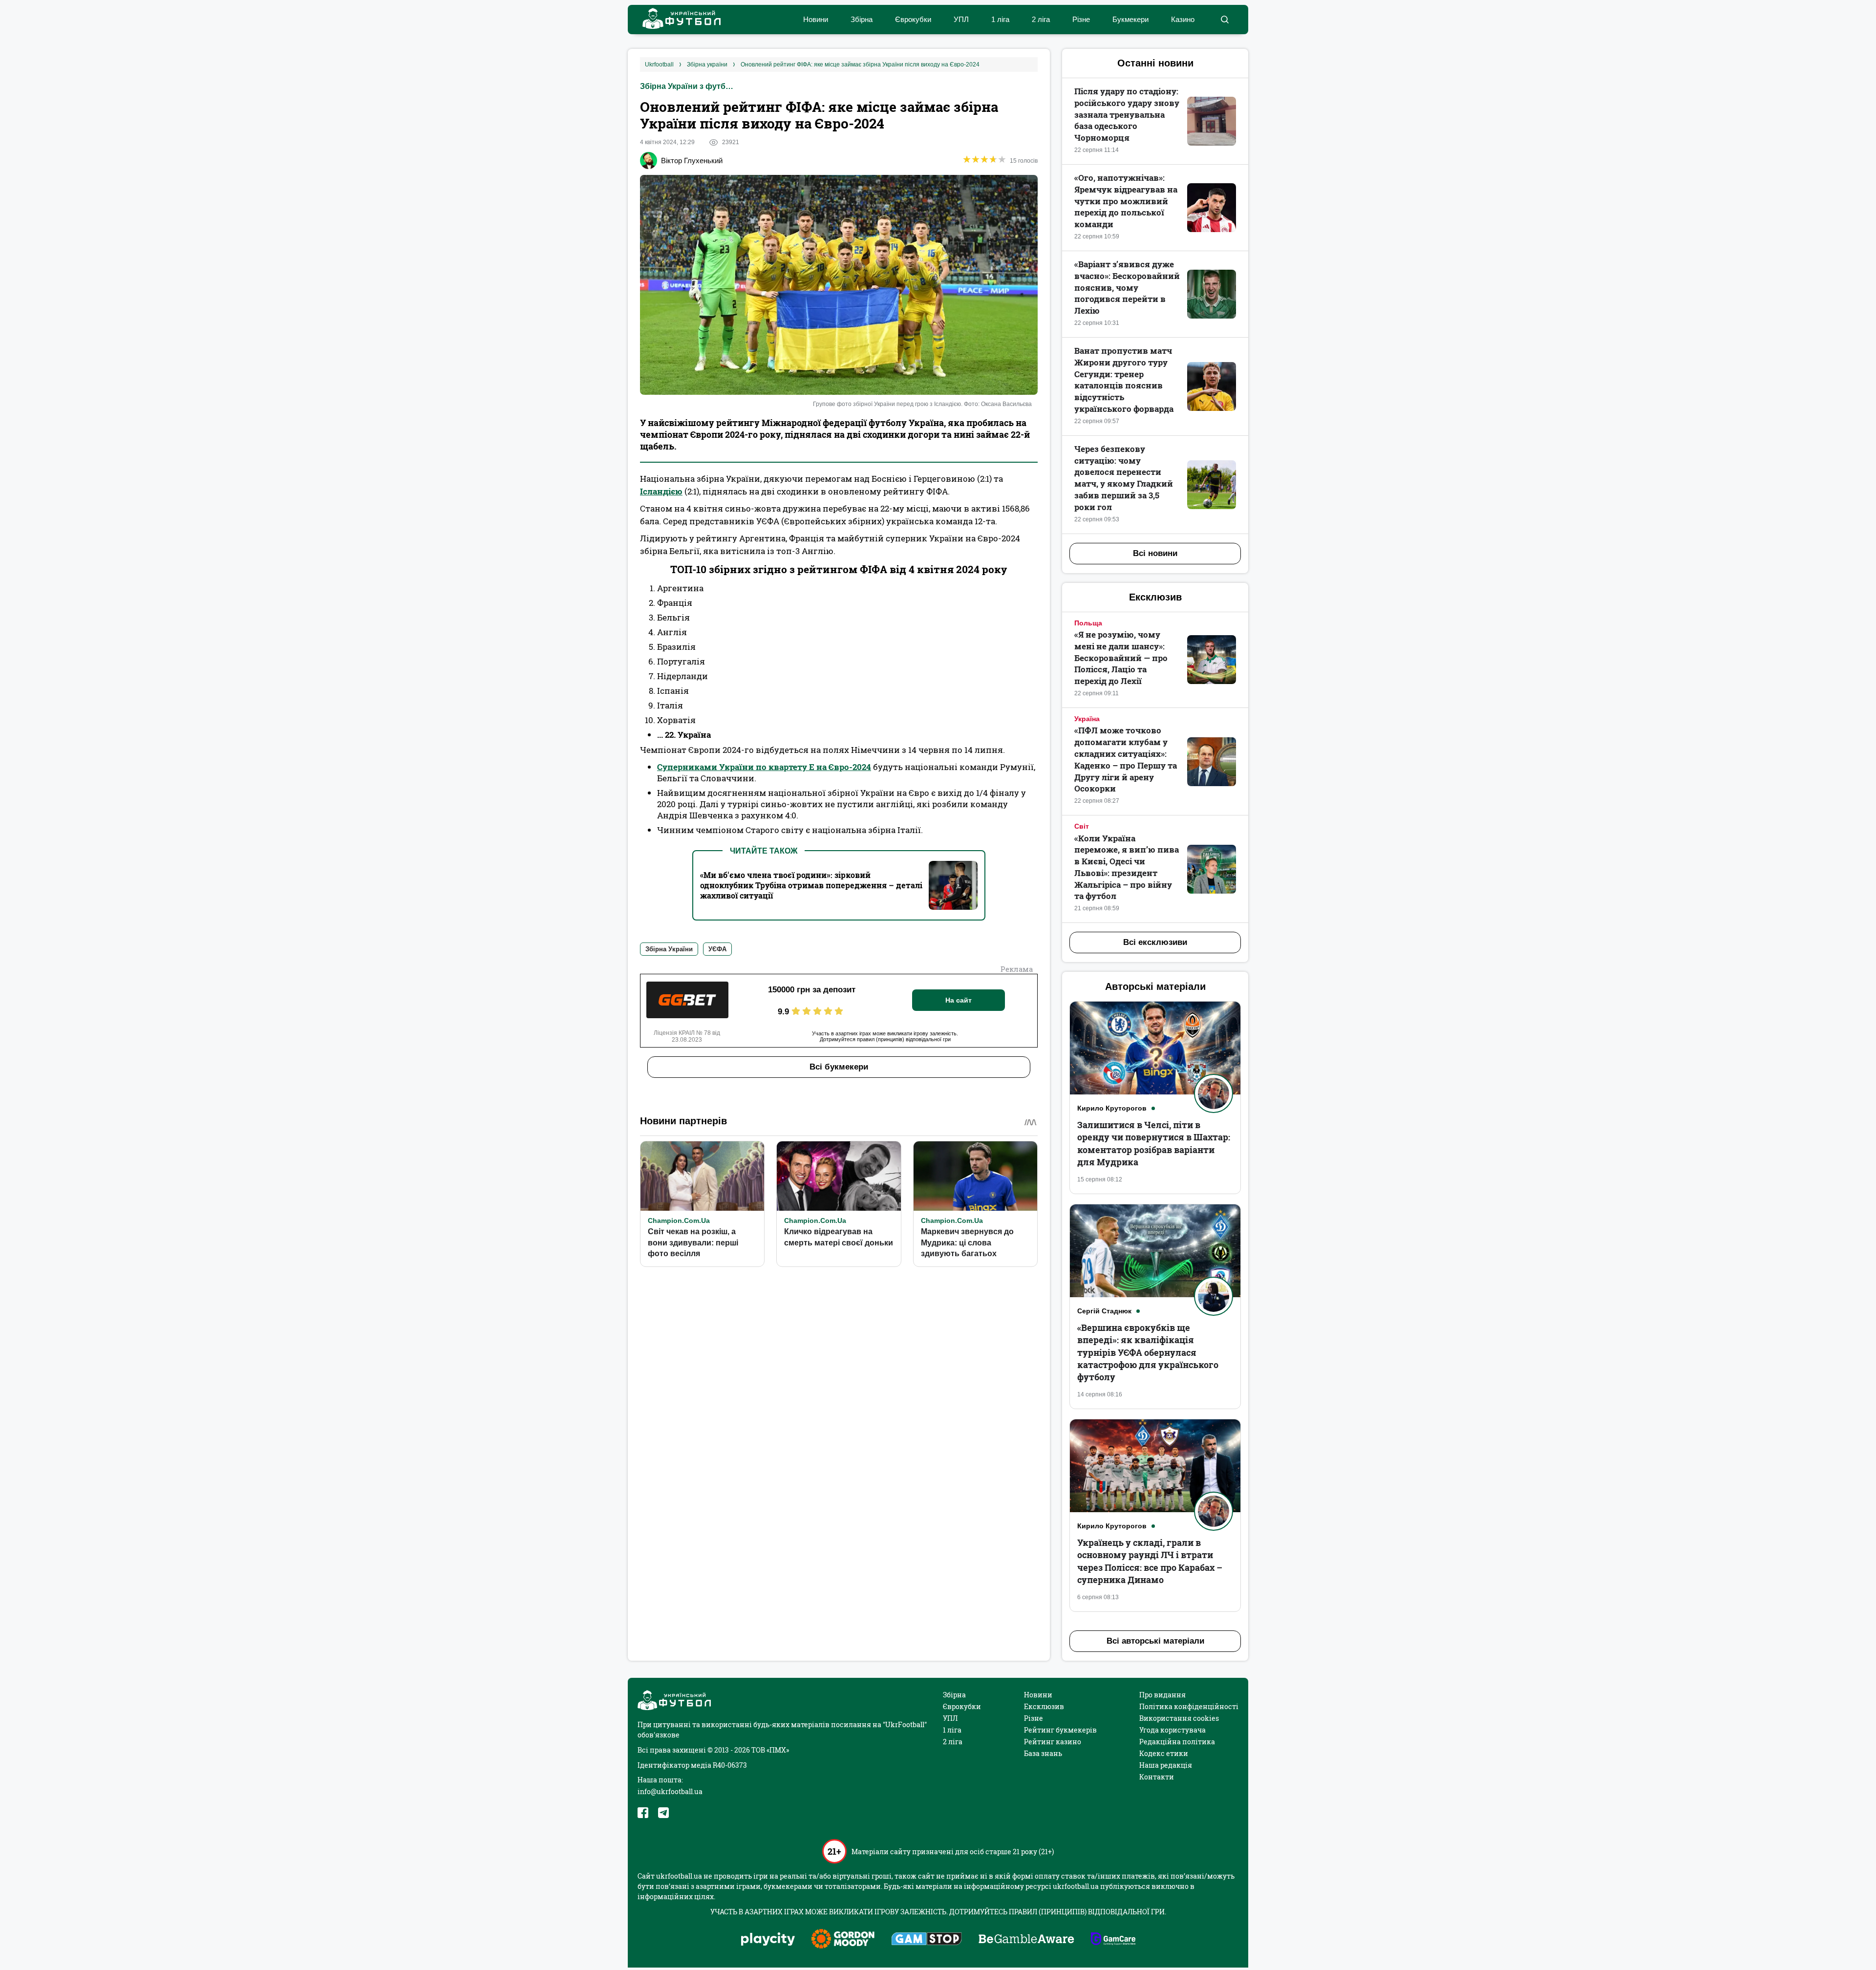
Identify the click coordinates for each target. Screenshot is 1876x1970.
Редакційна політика (1177, 1742)
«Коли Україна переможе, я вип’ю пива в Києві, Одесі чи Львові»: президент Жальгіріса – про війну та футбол (1127, 867)
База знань (1043, 1753)
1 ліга (1000, 19)
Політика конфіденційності (1189, 1706)
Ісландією (661, 491)
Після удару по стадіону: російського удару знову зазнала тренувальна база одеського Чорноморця (1127, 114)
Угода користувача (1172, 1730)
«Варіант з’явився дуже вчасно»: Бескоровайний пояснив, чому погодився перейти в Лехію (1127, 287)
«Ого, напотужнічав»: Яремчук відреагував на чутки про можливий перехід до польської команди (1126, 201)
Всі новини (1155, 553)
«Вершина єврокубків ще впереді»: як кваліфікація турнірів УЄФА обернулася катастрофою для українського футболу (1148, 1352)
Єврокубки (913, 19)
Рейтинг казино (1053, 1742)
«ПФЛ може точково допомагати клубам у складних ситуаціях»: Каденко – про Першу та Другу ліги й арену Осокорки (1126, 759)
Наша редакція (1166, 1765)
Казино (1183, 19)
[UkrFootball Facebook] (643, 1813)
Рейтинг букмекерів (1060, 1730)
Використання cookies (1179, 1718)
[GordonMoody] (843, 1940)
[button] (1225, 20)
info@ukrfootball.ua (670, 1791)
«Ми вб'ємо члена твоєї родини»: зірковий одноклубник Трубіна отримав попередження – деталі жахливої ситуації (811, 885)
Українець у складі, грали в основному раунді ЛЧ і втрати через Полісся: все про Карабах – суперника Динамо (1150, 1561)
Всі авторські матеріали (1155, 1641)
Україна (1087, 719)
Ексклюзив (1044, 1706)
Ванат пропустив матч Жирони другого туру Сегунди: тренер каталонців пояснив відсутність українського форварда (1124, 380)
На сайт (959, 1000)
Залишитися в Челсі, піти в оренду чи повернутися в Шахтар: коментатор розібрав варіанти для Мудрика (1154, 1143)
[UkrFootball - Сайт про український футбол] (677, 20)
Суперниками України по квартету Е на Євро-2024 (764, 767)
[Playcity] (768, 1940)
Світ (1082, 826)
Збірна (862, 19)
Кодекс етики (1164, 1753)
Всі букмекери (839, 1067)
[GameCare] (1113, 1940)
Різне (1081, 19)
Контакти (1157, 1777)
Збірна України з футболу (689, 86)
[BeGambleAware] (1026, 1940)
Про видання (1162, 1695)
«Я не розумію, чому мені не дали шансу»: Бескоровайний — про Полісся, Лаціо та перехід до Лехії (1121, 658)
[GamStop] (927, 1940)
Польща (1088, 623)
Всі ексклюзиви (1155, 942)
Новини (816, 19)
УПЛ (961, 19)
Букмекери (1130, 19)
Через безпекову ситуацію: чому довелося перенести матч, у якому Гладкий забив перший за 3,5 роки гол (1124, 478)
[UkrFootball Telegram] (663, 1813)
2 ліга (1041, 19)
